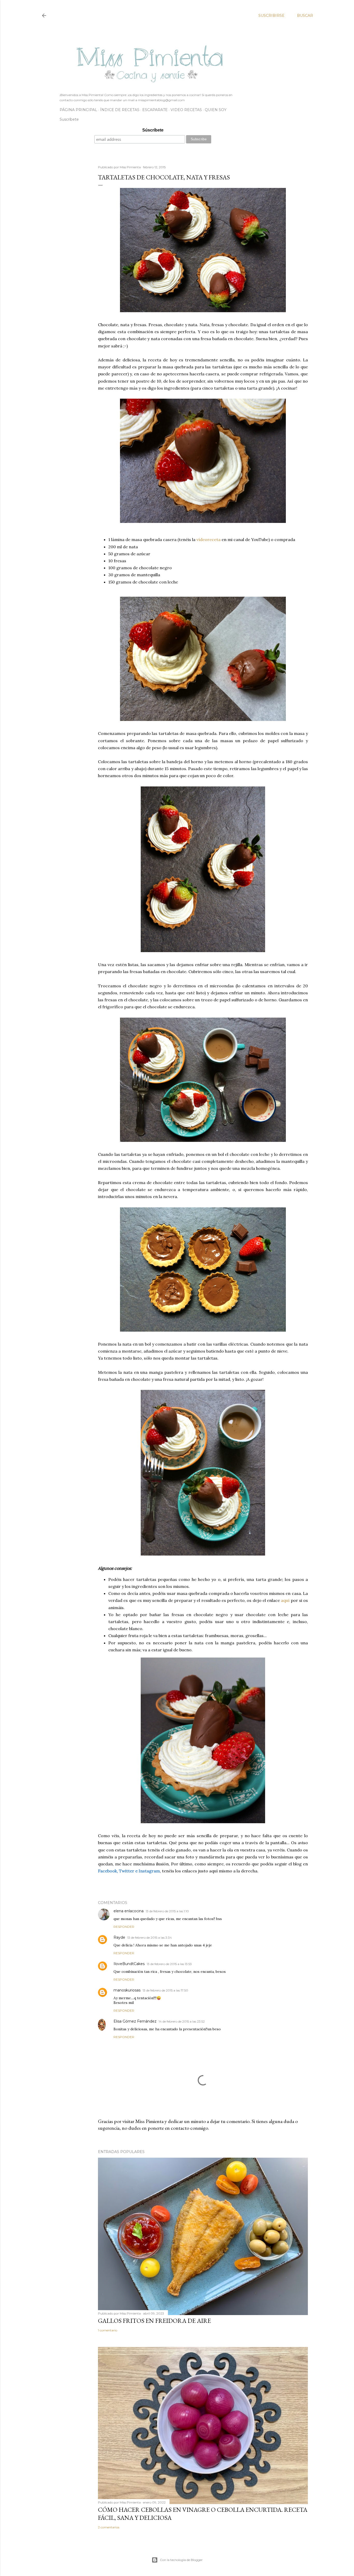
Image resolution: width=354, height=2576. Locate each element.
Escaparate (155, 110)
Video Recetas (186, 110)
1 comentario (108, 2330)
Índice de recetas (120, 110)
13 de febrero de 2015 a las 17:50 (165, 1990)
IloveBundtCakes (129, 1964)
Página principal (78, 110)
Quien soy (216, 110)
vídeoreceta (208, 539)
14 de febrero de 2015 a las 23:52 (182, 2021)
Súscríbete (153, 130)
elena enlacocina (129, 1911)
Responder (124, 1927)
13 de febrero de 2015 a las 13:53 (169, 1964)
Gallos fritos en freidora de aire (154, 2321)
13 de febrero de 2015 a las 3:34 (150, 1938)
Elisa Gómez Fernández (135, 2021)
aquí (286, 1600)
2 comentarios (109, 2527)
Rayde (119, 1937)
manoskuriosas (127, 1990)
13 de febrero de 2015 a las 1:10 (167, 1911)
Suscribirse (271, 16)
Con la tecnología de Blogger (181, 2560)
